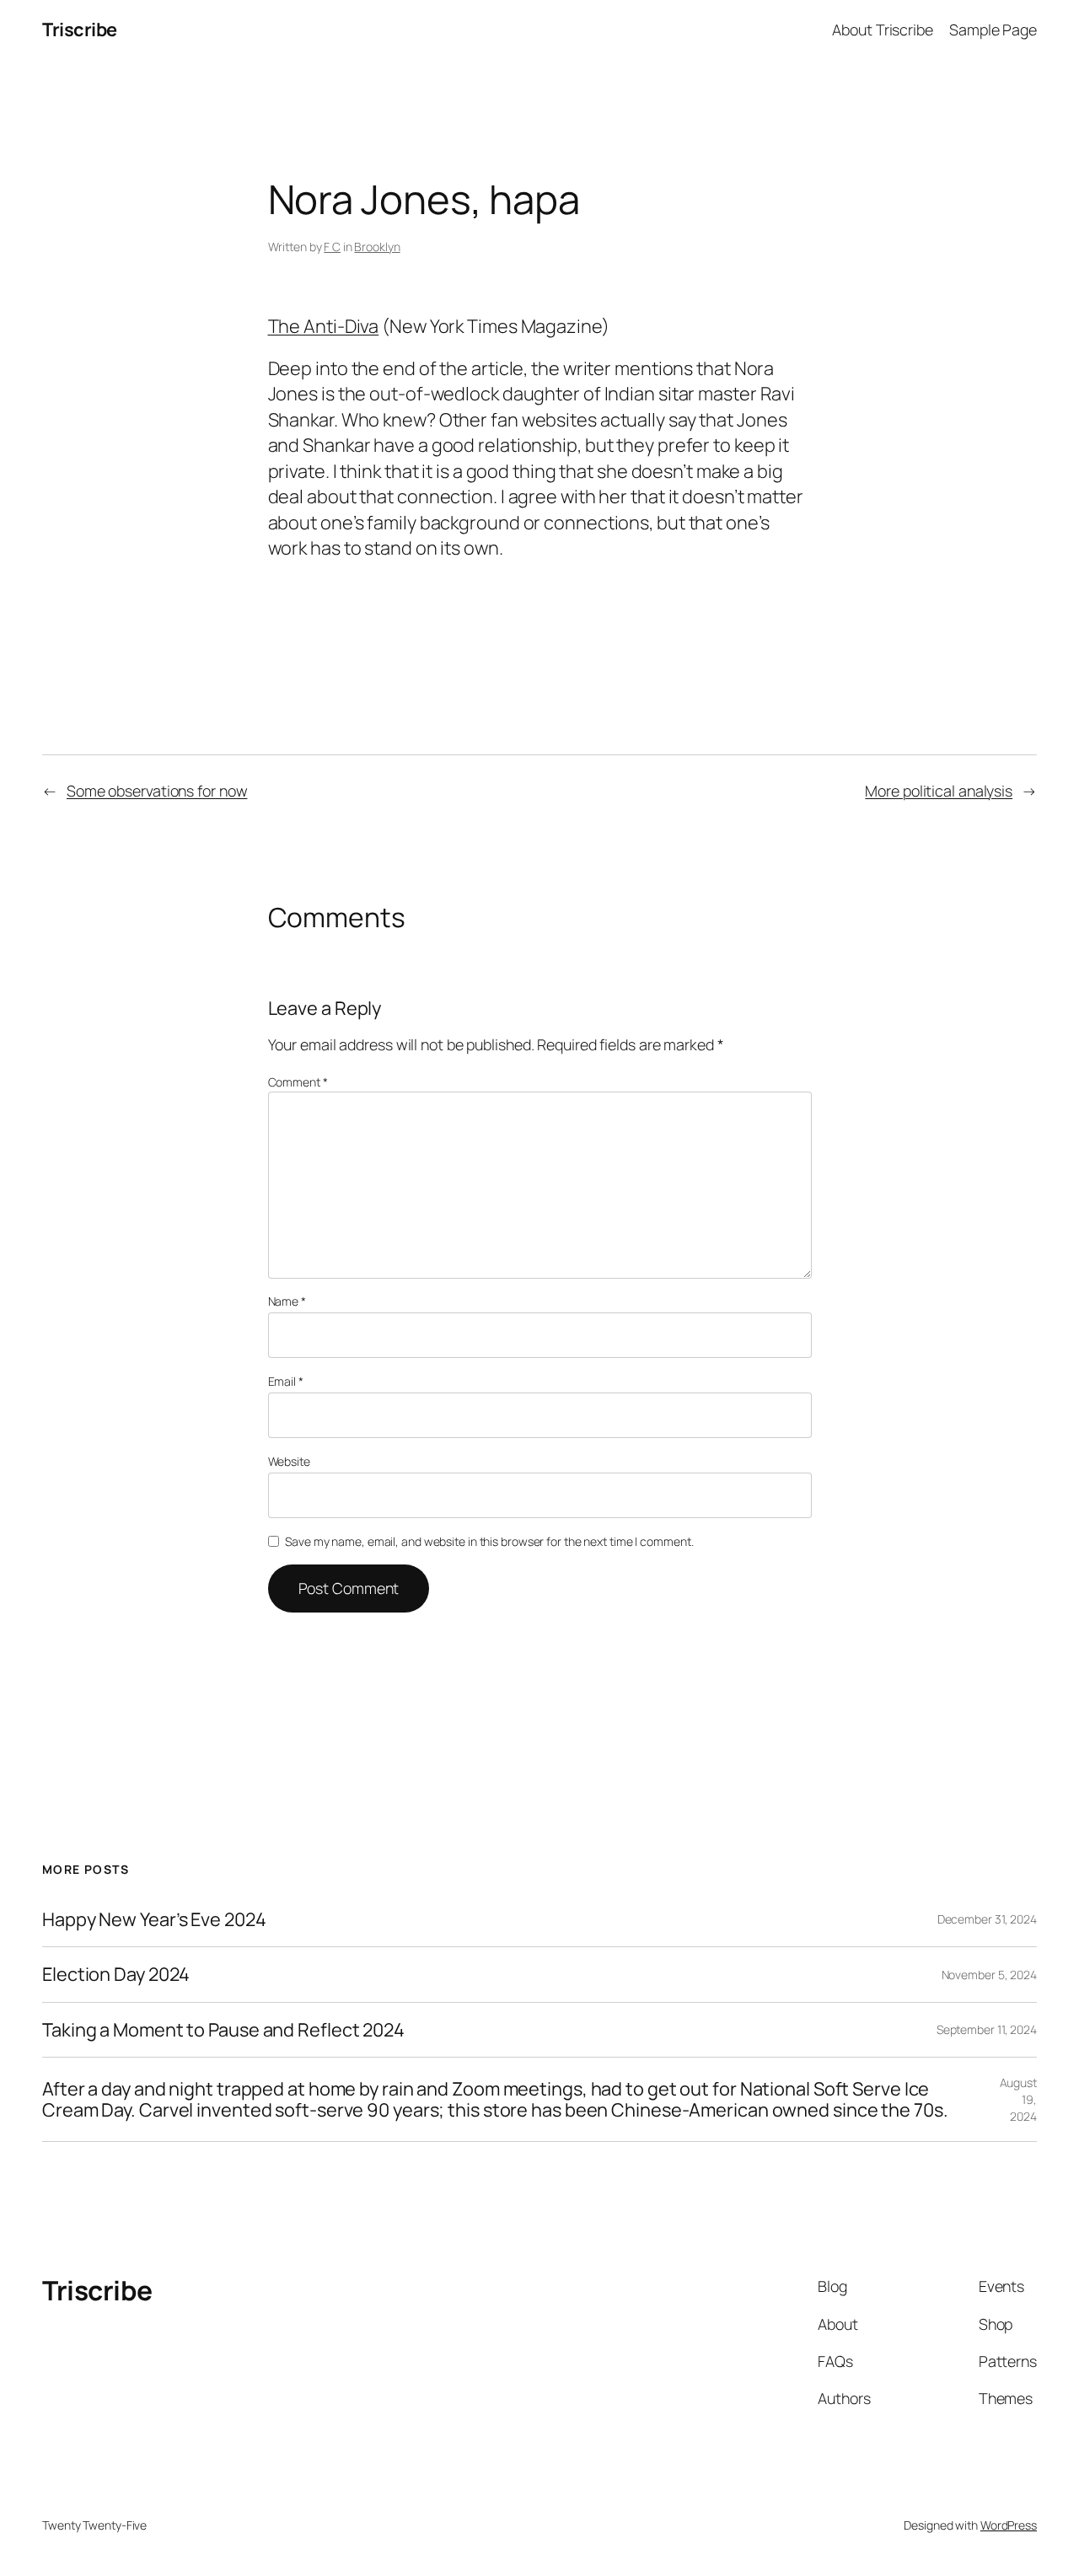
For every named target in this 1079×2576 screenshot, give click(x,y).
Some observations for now (157, 791)
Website (289, 1461)
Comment (298, 1082)
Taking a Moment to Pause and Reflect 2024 (223, 2030)
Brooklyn (377, 247)
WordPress (1009, 2525)
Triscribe (80, 30)
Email (286, 1381)
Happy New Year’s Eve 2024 (154, 1919)
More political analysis (939, 791)
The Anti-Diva (324, 326)
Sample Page (993, 30)
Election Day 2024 (116, 1974)
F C (332, 247)
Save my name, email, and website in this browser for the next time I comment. (489, 1541)
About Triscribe (883, 30)
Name (287, 1301)
